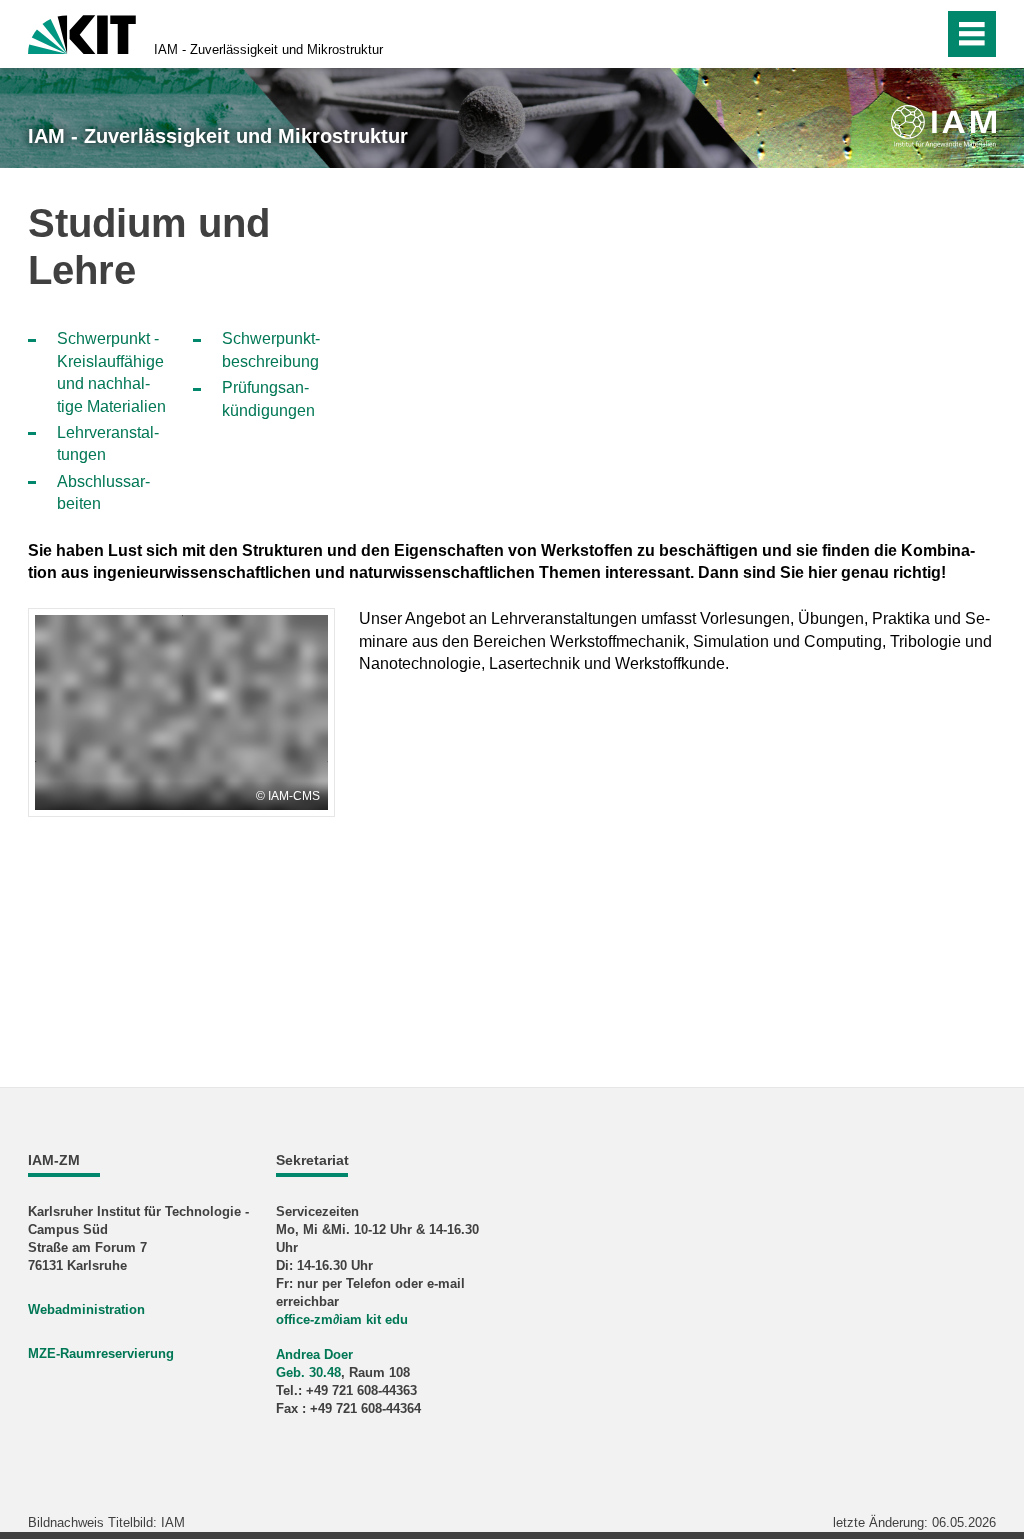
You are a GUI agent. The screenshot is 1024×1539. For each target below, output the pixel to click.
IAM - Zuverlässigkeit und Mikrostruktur (268, 49)
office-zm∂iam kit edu (342, 1319)
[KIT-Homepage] (82, 32)
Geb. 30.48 (308, 1372)
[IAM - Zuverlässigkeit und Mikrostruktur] (943, 126)
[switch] (885, 34)
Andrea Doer (314, 1354)
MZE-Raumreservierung (101, 1353)
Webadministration (86, 1309)
